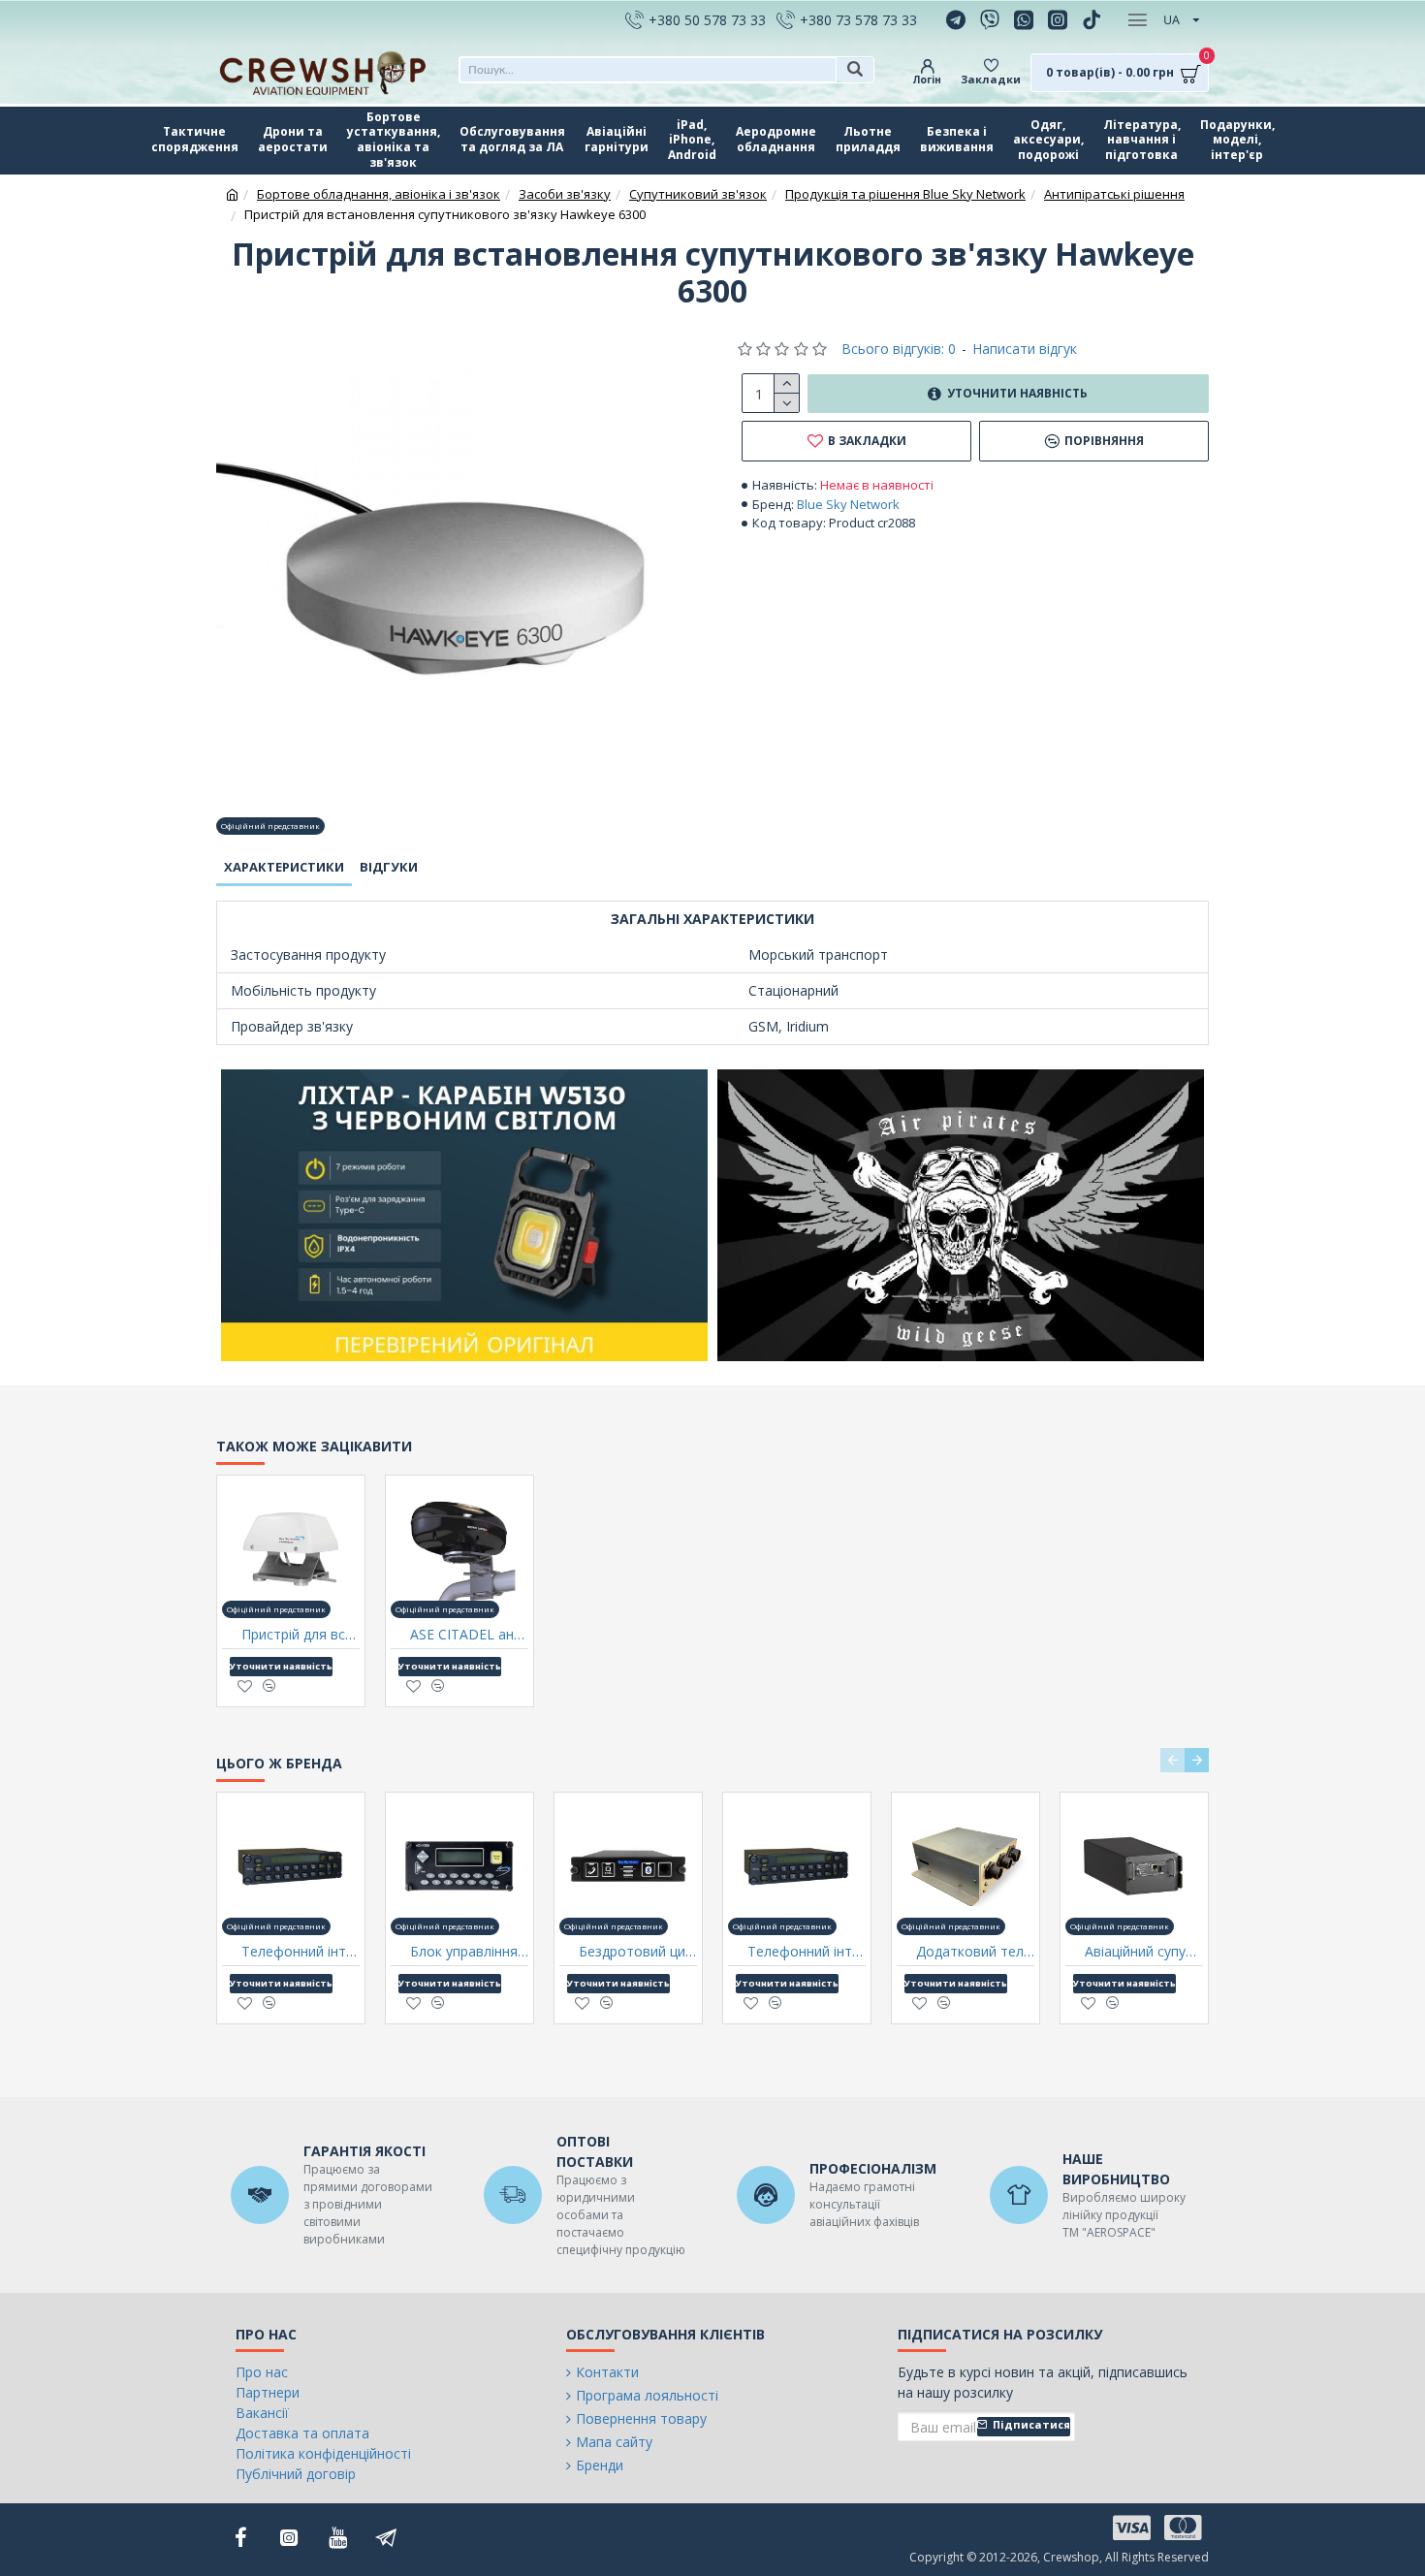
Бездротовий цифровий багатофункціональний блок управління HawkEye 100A (638, 1952)
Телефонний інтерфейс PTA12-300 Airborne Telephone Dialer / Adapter (301, 1952)
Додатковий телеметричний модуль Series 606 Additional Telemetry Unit (975, 1952)
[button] (1172, 1760)
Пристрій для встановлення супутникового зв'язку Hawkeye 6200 (301, 1635)
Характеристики (284, 867)
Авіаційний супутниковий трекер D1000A (1144, 1952)
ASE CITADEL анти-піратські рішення (469, 1635)
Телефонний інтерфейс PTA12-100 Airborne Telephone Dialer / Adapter (807, 1952)
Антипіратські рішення (1114, 194)
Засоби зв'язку (565, 194)
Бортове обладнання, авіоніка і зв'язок (379, 194)
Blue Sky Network (848, 504)
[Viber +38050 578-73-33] (992, 19)
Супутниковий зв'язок (698, 194)
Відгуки (389, 867)
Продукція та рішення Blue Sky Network (905, 194)
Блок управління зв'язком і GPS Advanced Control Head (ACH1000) (469, 1952)
